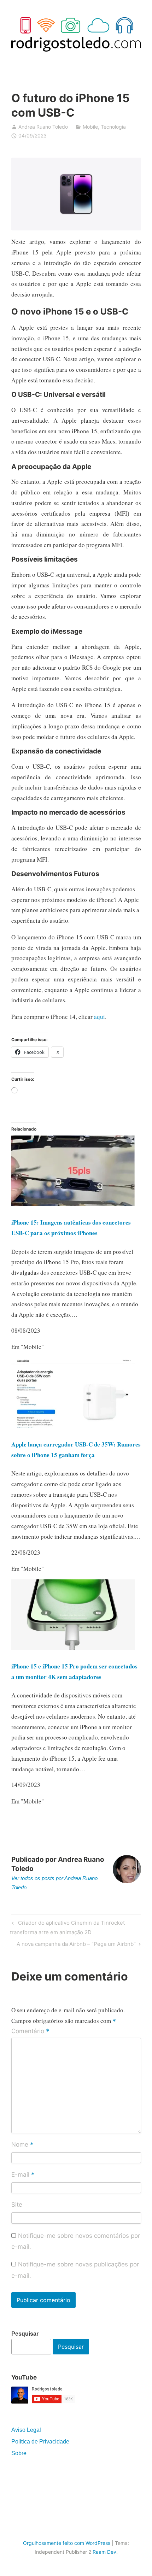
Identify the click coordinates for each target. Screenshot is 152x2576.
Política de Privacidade (40, 2442)
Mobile (90, 127)
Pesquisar (25, 2334)
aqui (100, 1017)
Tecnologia (113, 127)
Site (17, 2205)
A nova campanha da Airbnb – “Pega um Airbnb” (76, 1945)
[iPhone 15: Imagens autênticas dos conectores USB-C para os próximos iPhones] (73, 1204)
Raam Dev (104, 2552)
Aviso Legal (26, 2430)
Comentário (30, 2031)
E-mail (23, 2175)
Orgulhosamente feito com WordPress (67, 2543)
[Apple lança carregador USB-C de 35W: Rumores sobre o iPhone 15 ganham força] (73, 1426)
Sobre (19, 2453)
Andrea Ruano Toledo (43, 127)
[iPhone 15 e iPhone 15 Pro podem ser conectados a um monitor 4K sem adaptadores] (73, 1648)
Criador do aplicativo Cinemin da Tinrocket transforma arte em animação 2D (67, 1927)
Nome (22, 2145)
